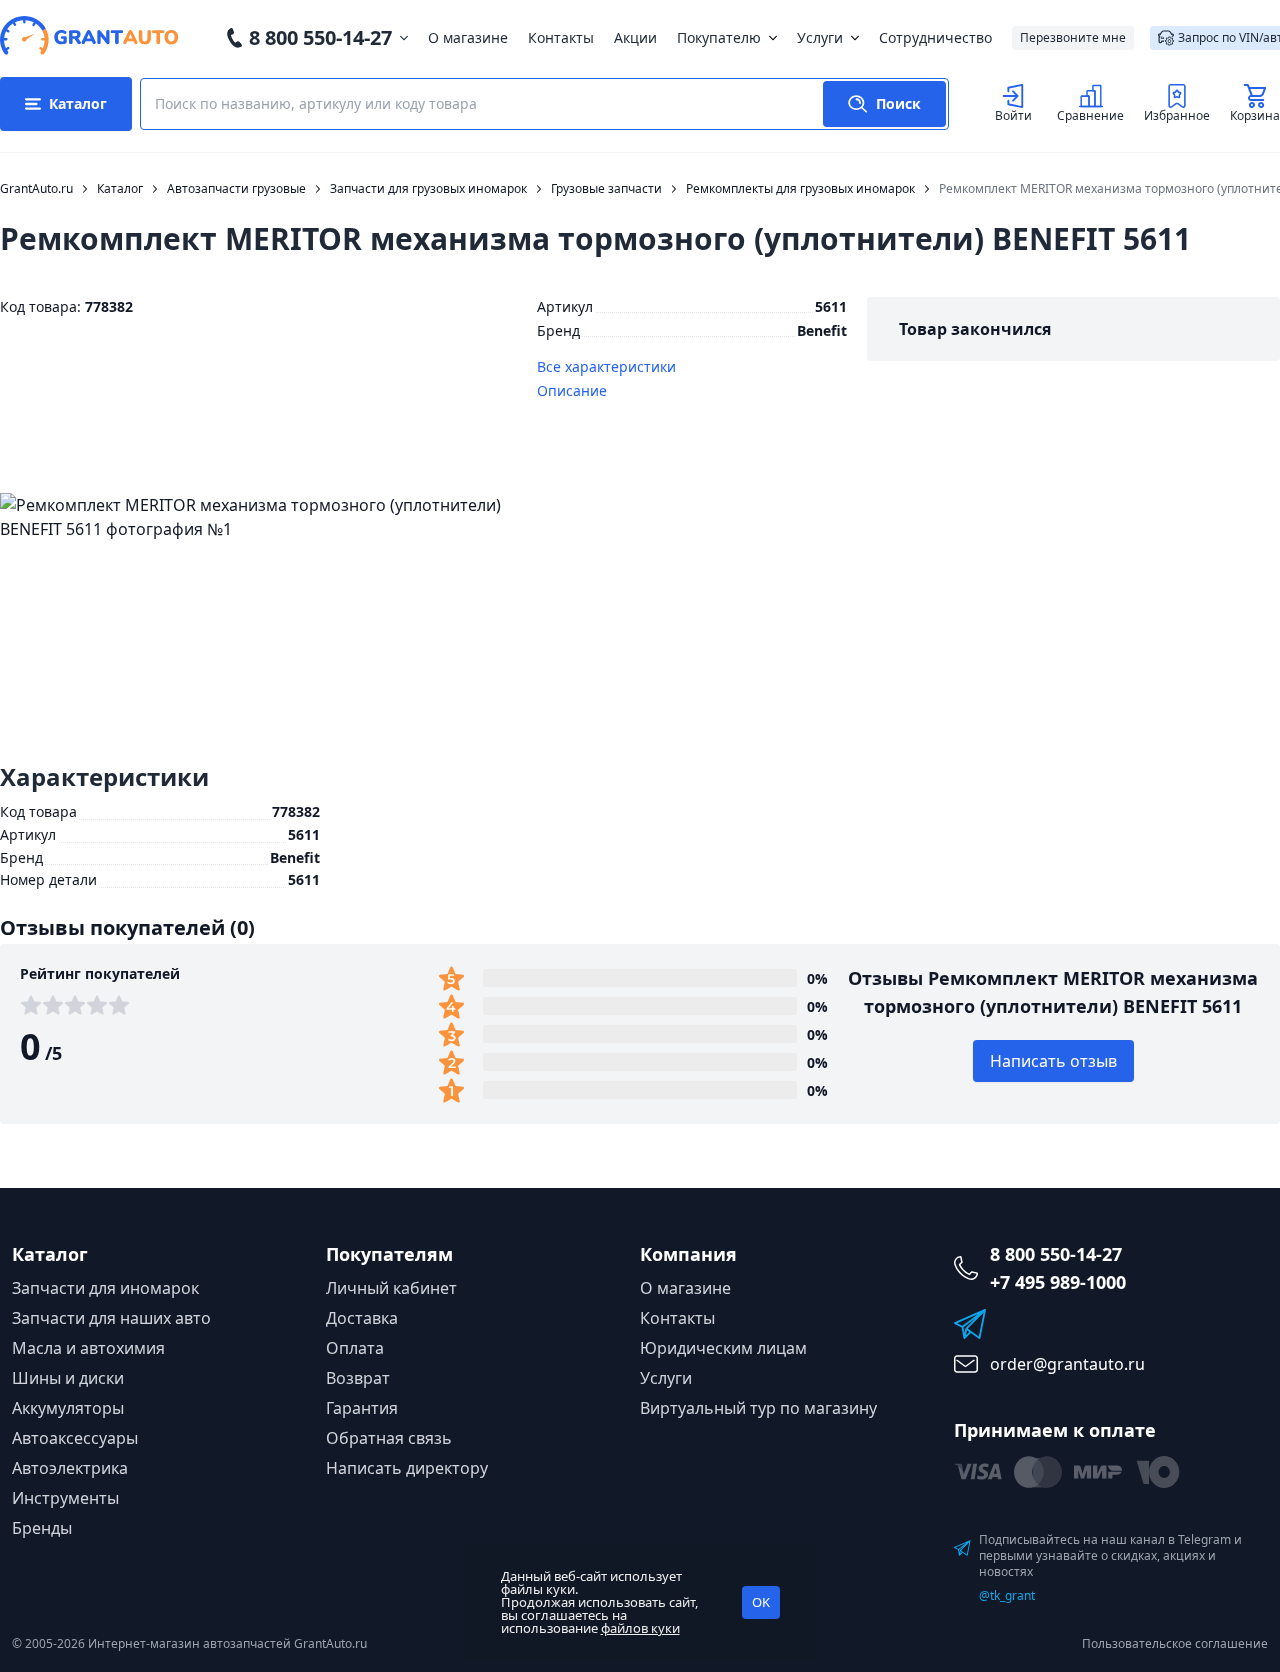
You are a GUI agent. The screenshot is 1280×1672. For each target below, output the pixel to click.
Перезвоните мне (1073, 37)
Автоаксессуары (75, 1438)
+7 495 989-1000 (1058, 1282)
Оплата (355, 1348)
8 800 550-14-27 (320, 37)
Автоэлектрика (70, 1468)
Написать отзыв (1053, 1061)
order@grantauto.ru (1067, 1364)
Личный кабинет (391, 1288)
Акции (635, 37)
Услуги (820, 37)
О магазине (468, 37)
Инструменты (65, 1498)
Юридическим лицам (723, 1348)
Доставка (362, 1318)
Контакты (561, 37)
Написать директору (407, 1468)
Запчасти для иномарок (105, 1288)
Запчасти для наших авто (111, 1318)
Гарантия (362, 1408)
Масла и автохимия (88, 1348)
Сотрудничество (935, 37)
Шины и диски (68, 1378)
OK (761, 1602)
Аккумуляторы (68, 1408)
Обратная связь (389, 1438)
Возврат (358, 1378)
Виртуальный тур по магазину (758, 1408)
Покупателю (719, 37)
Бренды (42, 1528)
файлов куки (640, 1628)
